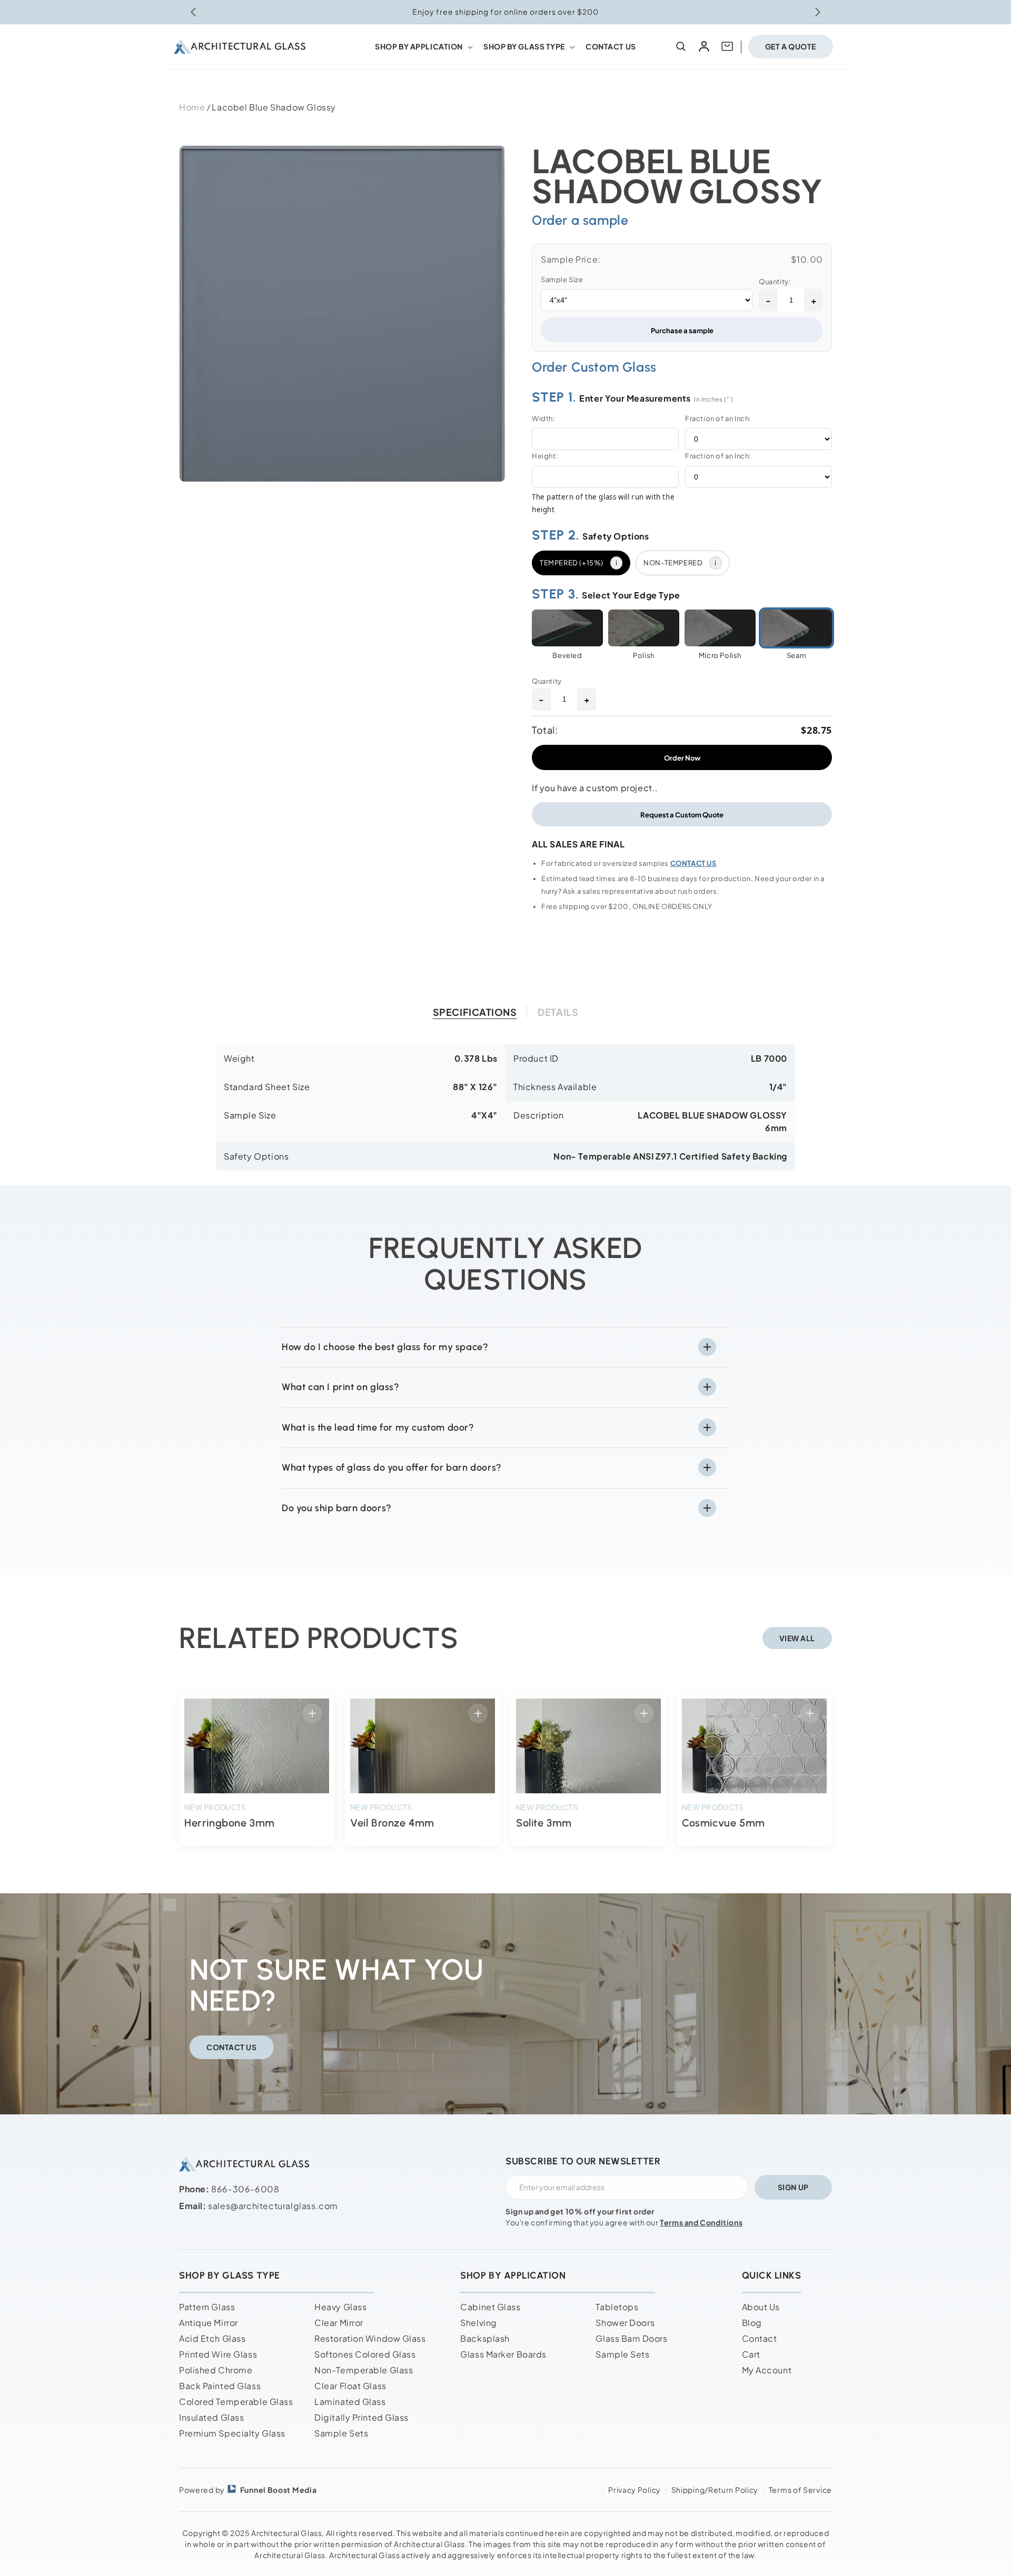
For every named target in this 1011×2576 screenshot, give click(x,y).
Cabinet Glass (490, 2307)
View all (797, 1638)
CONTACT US (693, 863)
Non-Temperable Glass (364, 2370)
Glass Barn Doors (631, 2338)
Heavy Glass (340, 2307)
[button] (423, 46)
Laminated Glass (350, 2402)
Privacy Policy (635, 2490)
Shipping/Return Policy (715, 2490)
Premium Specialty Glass (232, 2433)
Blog (752, 2323)
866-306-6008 (245, 2189)
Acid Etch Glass (212, 2338)
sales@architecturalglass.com (273, 2206)
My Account (767, 2370)
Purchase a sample (682, 330)
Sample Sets (341, 2433)
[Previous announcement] (193, 12)
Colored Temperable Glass (236, 2402)
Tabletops (617, 2307)
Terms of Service (800, 2490)
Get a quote (791, 46)
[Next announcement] (818, 12)
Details (558, 1012)
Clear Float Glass (350, 2386)
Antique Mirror (209, 2323)
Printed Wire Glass (218, 2354)
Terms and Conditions (701, 2222)
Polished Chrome (216, 2370)
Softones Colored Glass (365, 2354)
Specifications (475, 1012)
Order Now (682, 758)
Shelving (478, 2323)
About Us (761, 2307)
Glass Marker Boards (503, 2354)
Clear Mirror (339, 2323)
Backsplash (485, 2338)
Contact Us (232, 2046)
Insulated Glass (211, 2417)
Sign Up (793, 2187)
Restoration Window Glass (370, 2338)
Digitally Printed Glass (361, 2417)
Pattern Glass (207, 2307)
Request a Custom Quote (682, 815)
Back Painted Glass (220, 2386)
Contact (760, 2338)
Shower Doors (625, 2323)
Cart (751, 2354)
